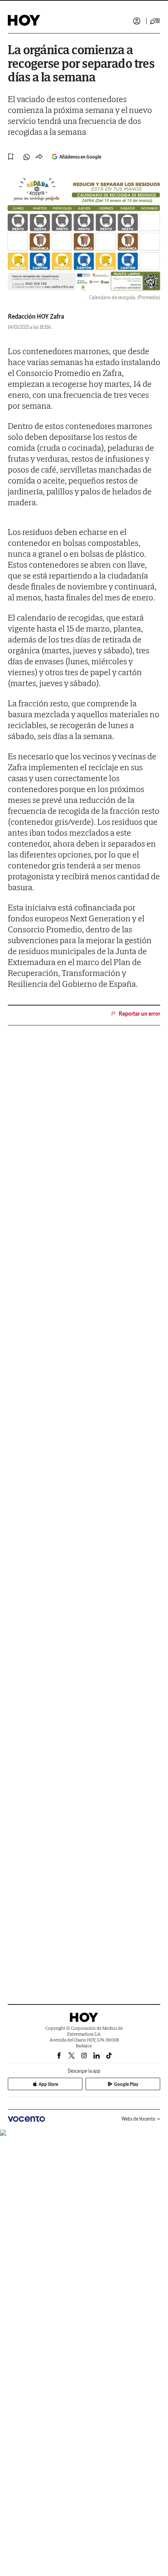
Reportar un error (139, 1014)
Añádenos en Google (80, 157)
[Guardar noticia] (11, 157)
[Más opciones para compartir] (39, 157)
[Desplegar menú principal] (155, 21)
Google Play (126, 2084)
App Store (48, 2084)
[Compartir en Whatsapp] (27, 157)
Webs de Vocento (139, 2119)
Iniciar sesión (137, 21)
